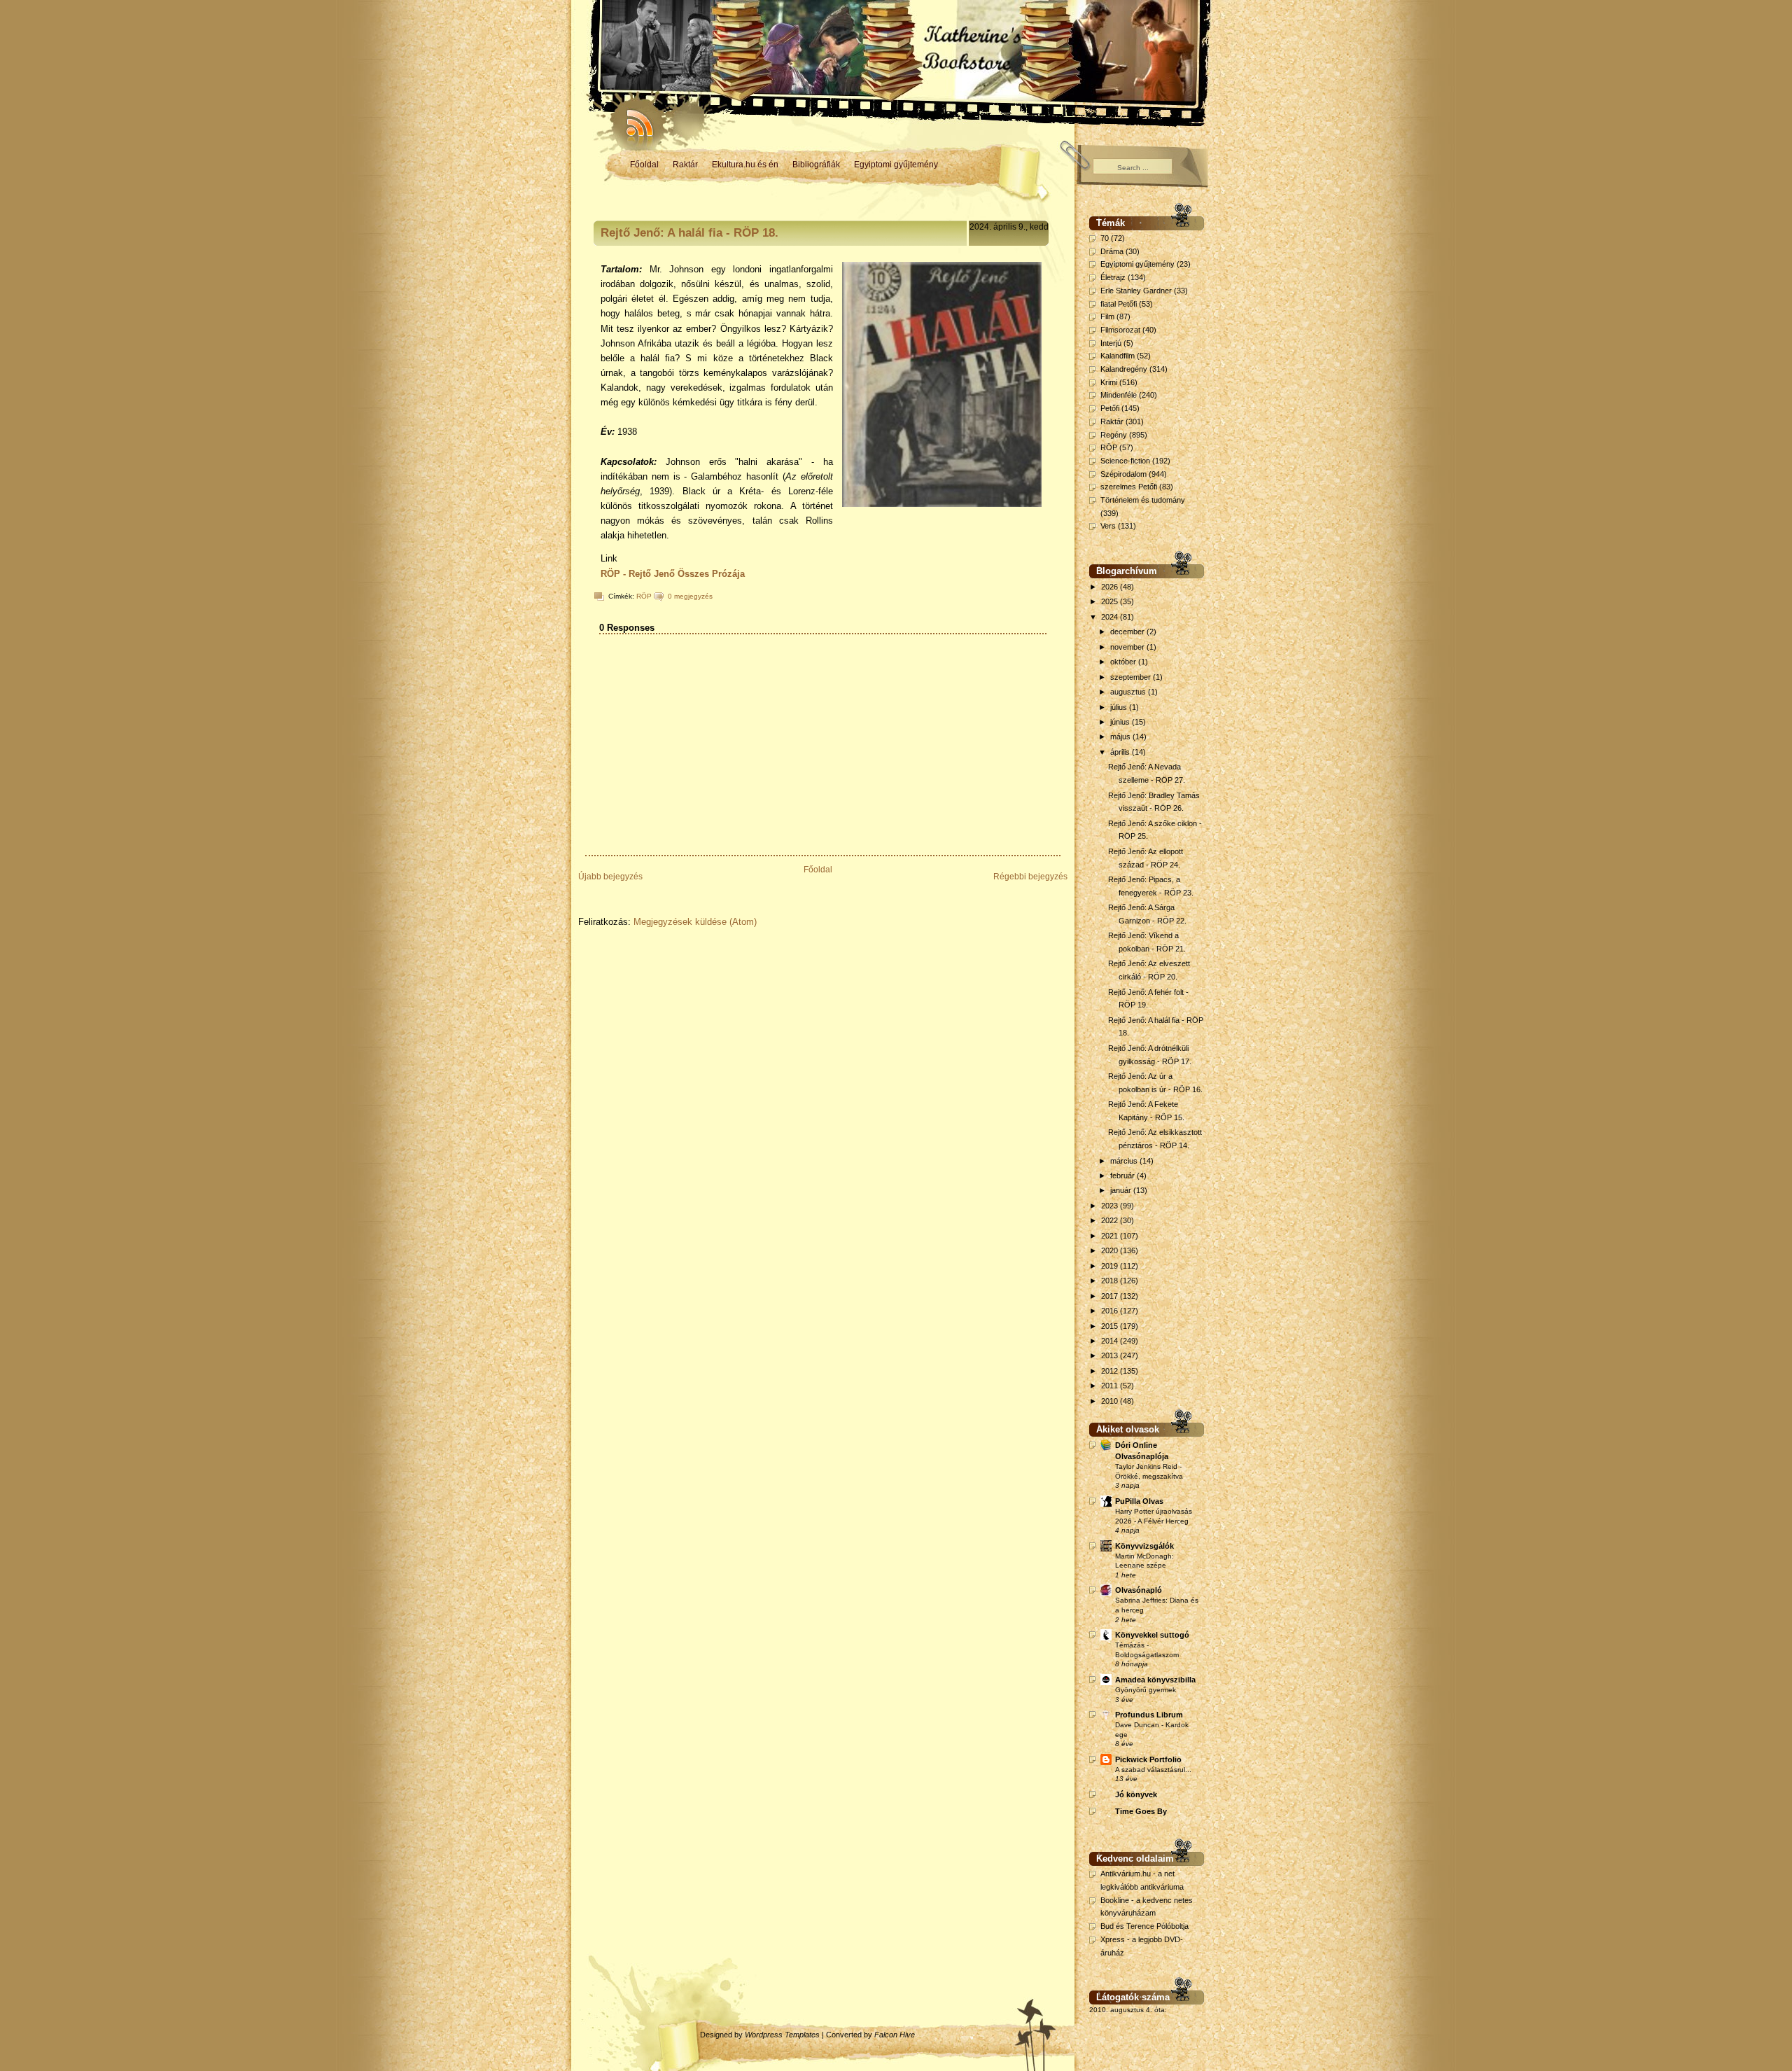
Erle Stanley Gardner (1136, 291)
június (1121, 722)
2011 (1111, 1386)
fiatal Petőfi (1119, 304)
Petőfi (1110, 408)
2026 (1111, 587)
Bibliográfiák (816, 165)
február (1123, 1176)
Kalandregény (1124, 369)
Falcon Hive (895, 2035)
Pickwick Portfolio (1148, 1759)
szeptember (1132, 677)
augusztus (1129, 692)
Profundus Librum (1149, 1715)
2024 (1111, 617)
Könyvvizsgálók (1144, 1546)
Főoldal (644, 165)
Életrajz (1113, 277)
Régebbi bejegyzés (1030, 877)
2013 (1111, 1355)
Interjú (1111, 343)
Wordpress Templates (782, 2035)
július (1120, 707)
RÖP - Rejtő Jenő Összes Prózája (673, 574)
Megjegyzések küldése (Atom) (695, 922)
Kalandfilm (1118, 356)
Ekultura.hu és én (745, 165)
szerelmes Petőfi (1129, 487)
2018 (1111, 1281)
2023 (1111, 1206)
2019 (1111, 1266)
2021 (1111, 1236)
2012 (1111, 1371)
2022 (1111, 1220)
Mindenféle (1119, 395)
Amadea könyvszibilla (1155, 1680)
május (1121, 737)
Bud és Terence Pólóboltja (1144, 1926)
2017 (1111, 1296)
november (1128, 647)
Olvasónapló (1139, 1590)
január (1122, 1190)
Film (1107, 316)
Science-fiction (1125, 461)
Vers (1108, 526)
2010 (1111, 1401)
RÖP (644, 596)
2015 (1111, 1326)
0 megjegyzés (690, 596)
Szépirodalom (1123, 474)
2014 (1111, 1341)
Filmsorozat (1120, 330)
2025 (1111, 601)
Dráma (1112, 251)
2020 (1111, 1250)
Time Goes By (1141, 1811)
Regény (1114, 435)
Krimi (1109, 382)
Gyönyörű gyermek (1146, 1690)
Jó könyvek (1136, 1794)
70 (1105, 238)
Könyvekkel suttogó (1152, 1635)
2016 (1111, 1311)
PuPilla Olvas (1139, 1501)
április (1121, 752)
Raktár (685, 165)
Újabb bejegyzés (610, 877)
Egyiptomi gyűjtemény (896, 165)
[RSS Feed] (633, 119)
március (1125, 1161)
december (1128, 632)
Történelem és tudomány (1143, 500)
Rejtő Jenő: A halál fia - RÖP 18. (689, 233)
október (1124, 662)
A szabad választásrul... (1153, 1770)
